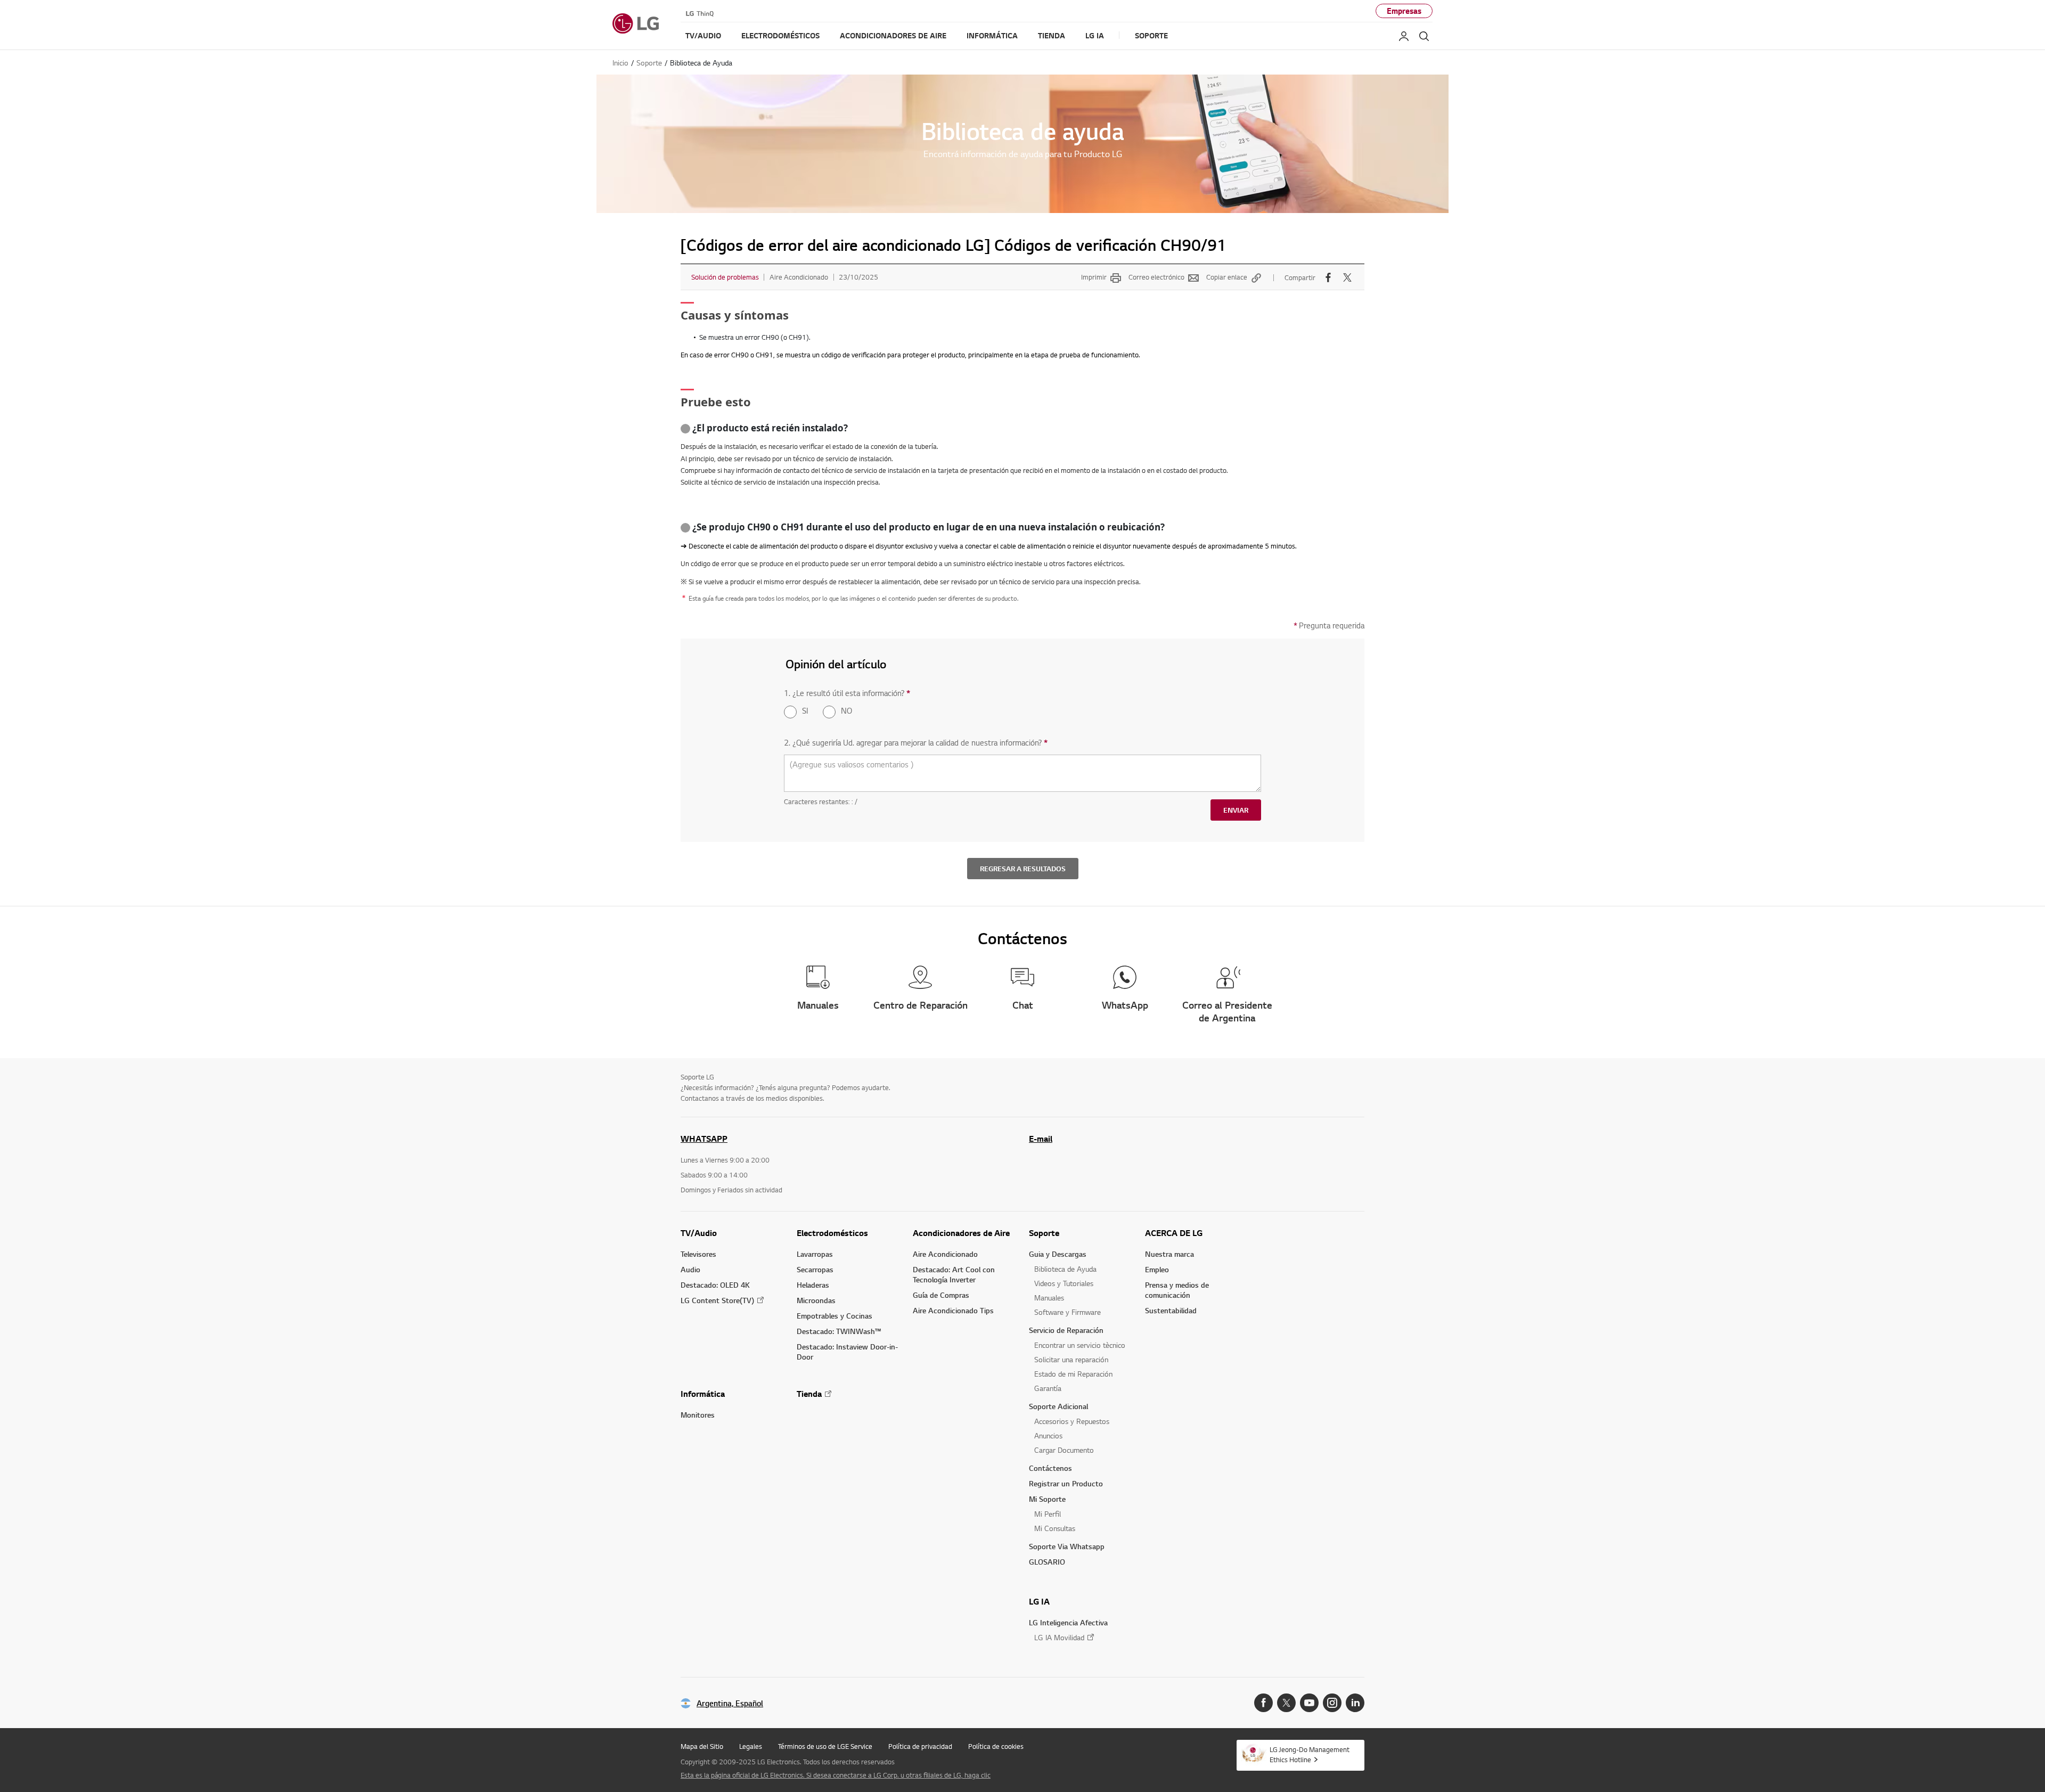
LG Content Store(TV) (717, 1300)
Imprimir (1094, 277)
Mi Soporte (1047, 1499)
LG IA (1039, 1601)
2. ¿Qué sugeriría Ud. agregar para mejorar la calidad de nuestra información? (916, 743)
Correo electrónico (1156, 277)
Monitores (698, 1415)
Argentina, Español (730, 1703)
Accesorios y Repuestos (1072, 1421)
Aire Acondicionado (945, 1254)
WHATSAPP (704, 1139)
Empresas (1404, 11)
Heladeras (813, 1285)
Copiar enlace (1227, 277)
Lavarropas (815, 1254)
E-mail (1041, 1139)
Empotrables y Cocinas (835, 1316)
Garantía (1048, 1388)
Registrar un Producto (1066, 1483)
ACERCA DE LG (1174, 1233)
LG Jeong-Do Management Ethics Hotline (1310, 1754)
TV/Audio (699, 1233)
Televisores (698, 1254)
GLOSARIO (1047, 1562)
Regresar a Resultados (1023, 869)
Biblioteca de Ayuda (1065, 1269)
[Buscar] (1424, 36)
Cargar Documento (1064, 1450)
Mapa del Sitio (702, 1746)
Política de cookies (996, 1746)
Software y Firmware (1068, 1312)
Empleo (1157, 1269)
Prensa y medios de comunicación (1177, 1290)
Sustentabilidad (1171, 1310)
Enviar (1236, 810)
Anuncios (1048, 1435)
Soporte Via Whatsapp (1067, 1546)
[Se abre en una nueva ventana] (1263, 1703)
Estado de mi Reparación (1073, 1374)
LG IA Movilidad (1059, 1637)
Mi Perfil (1048, 1514)
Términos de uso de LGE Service (825, 1746)
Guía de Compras (941, 1295)
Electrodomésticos (832, 1233)
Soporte (1044, 1233)
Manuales (1049, 1298)
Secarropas (815, 1269)
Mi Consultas (1055, 1528)
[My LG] (1404, 36)
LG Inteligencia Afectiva (1068, 1622)
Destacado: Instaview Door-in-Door (847, 1352)
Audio (690, 1269)
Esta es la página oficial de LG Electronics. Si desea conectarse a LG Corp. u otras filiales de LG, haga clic (836, 1775)
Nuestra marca (1169, 1254)
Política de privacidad (920, 1746)
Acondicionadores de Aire (961, 1233)
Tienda (809, 1394)
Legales (751, 1746)
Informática (703, 1394)
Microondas (816, 1300)
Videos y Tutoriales (1064, 1283)
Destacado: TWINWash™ (839, 1331)
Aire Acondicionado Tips (953, 1310)
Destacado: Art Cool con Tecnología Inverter (954, 1274)
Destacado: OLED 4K (715, 1285)
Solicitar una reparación (1071, 1359)
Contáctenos (1050, 1468)
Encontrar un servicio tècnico (1080, 1345)
